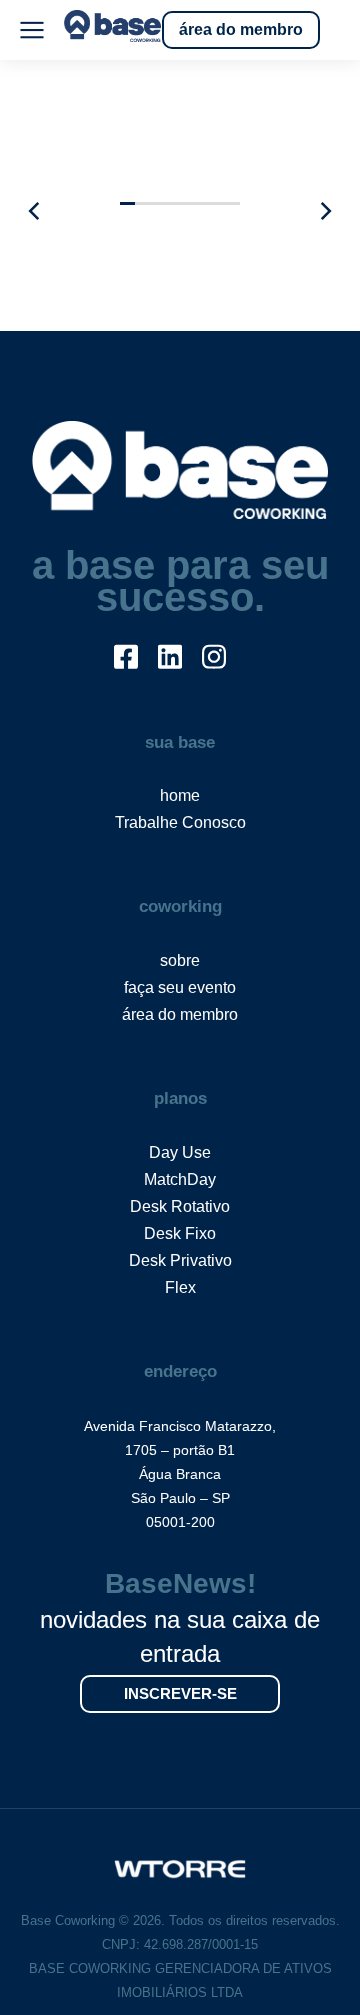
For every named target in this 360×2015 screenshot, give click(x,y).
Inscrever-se (180, 1693)
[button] (127, 203)
